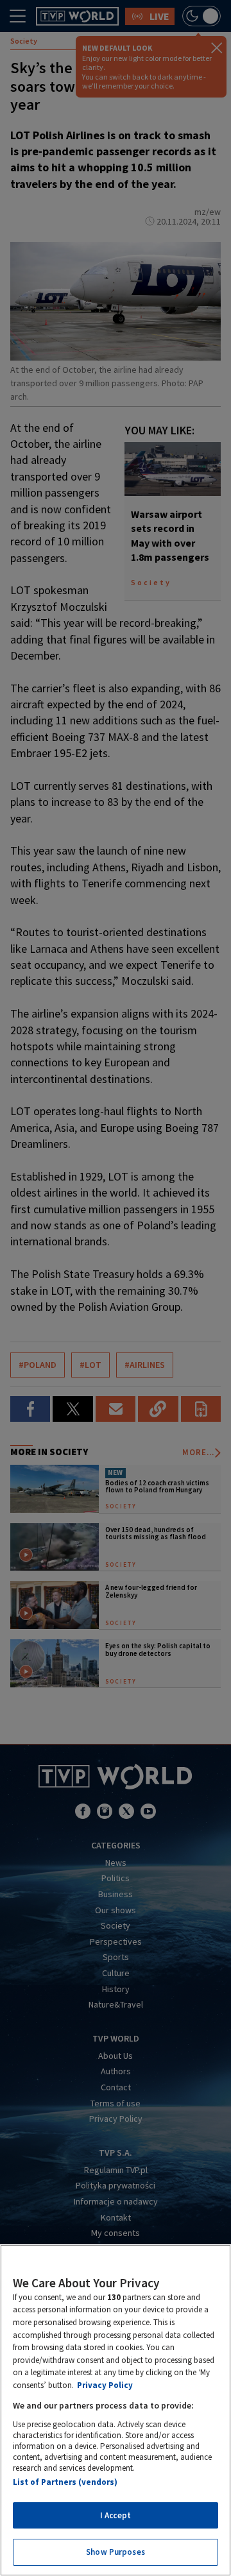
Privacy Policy (105, 2385)
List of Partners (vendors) (65, 2482)
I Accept (116, 2515)
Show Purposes (116, 2552)
